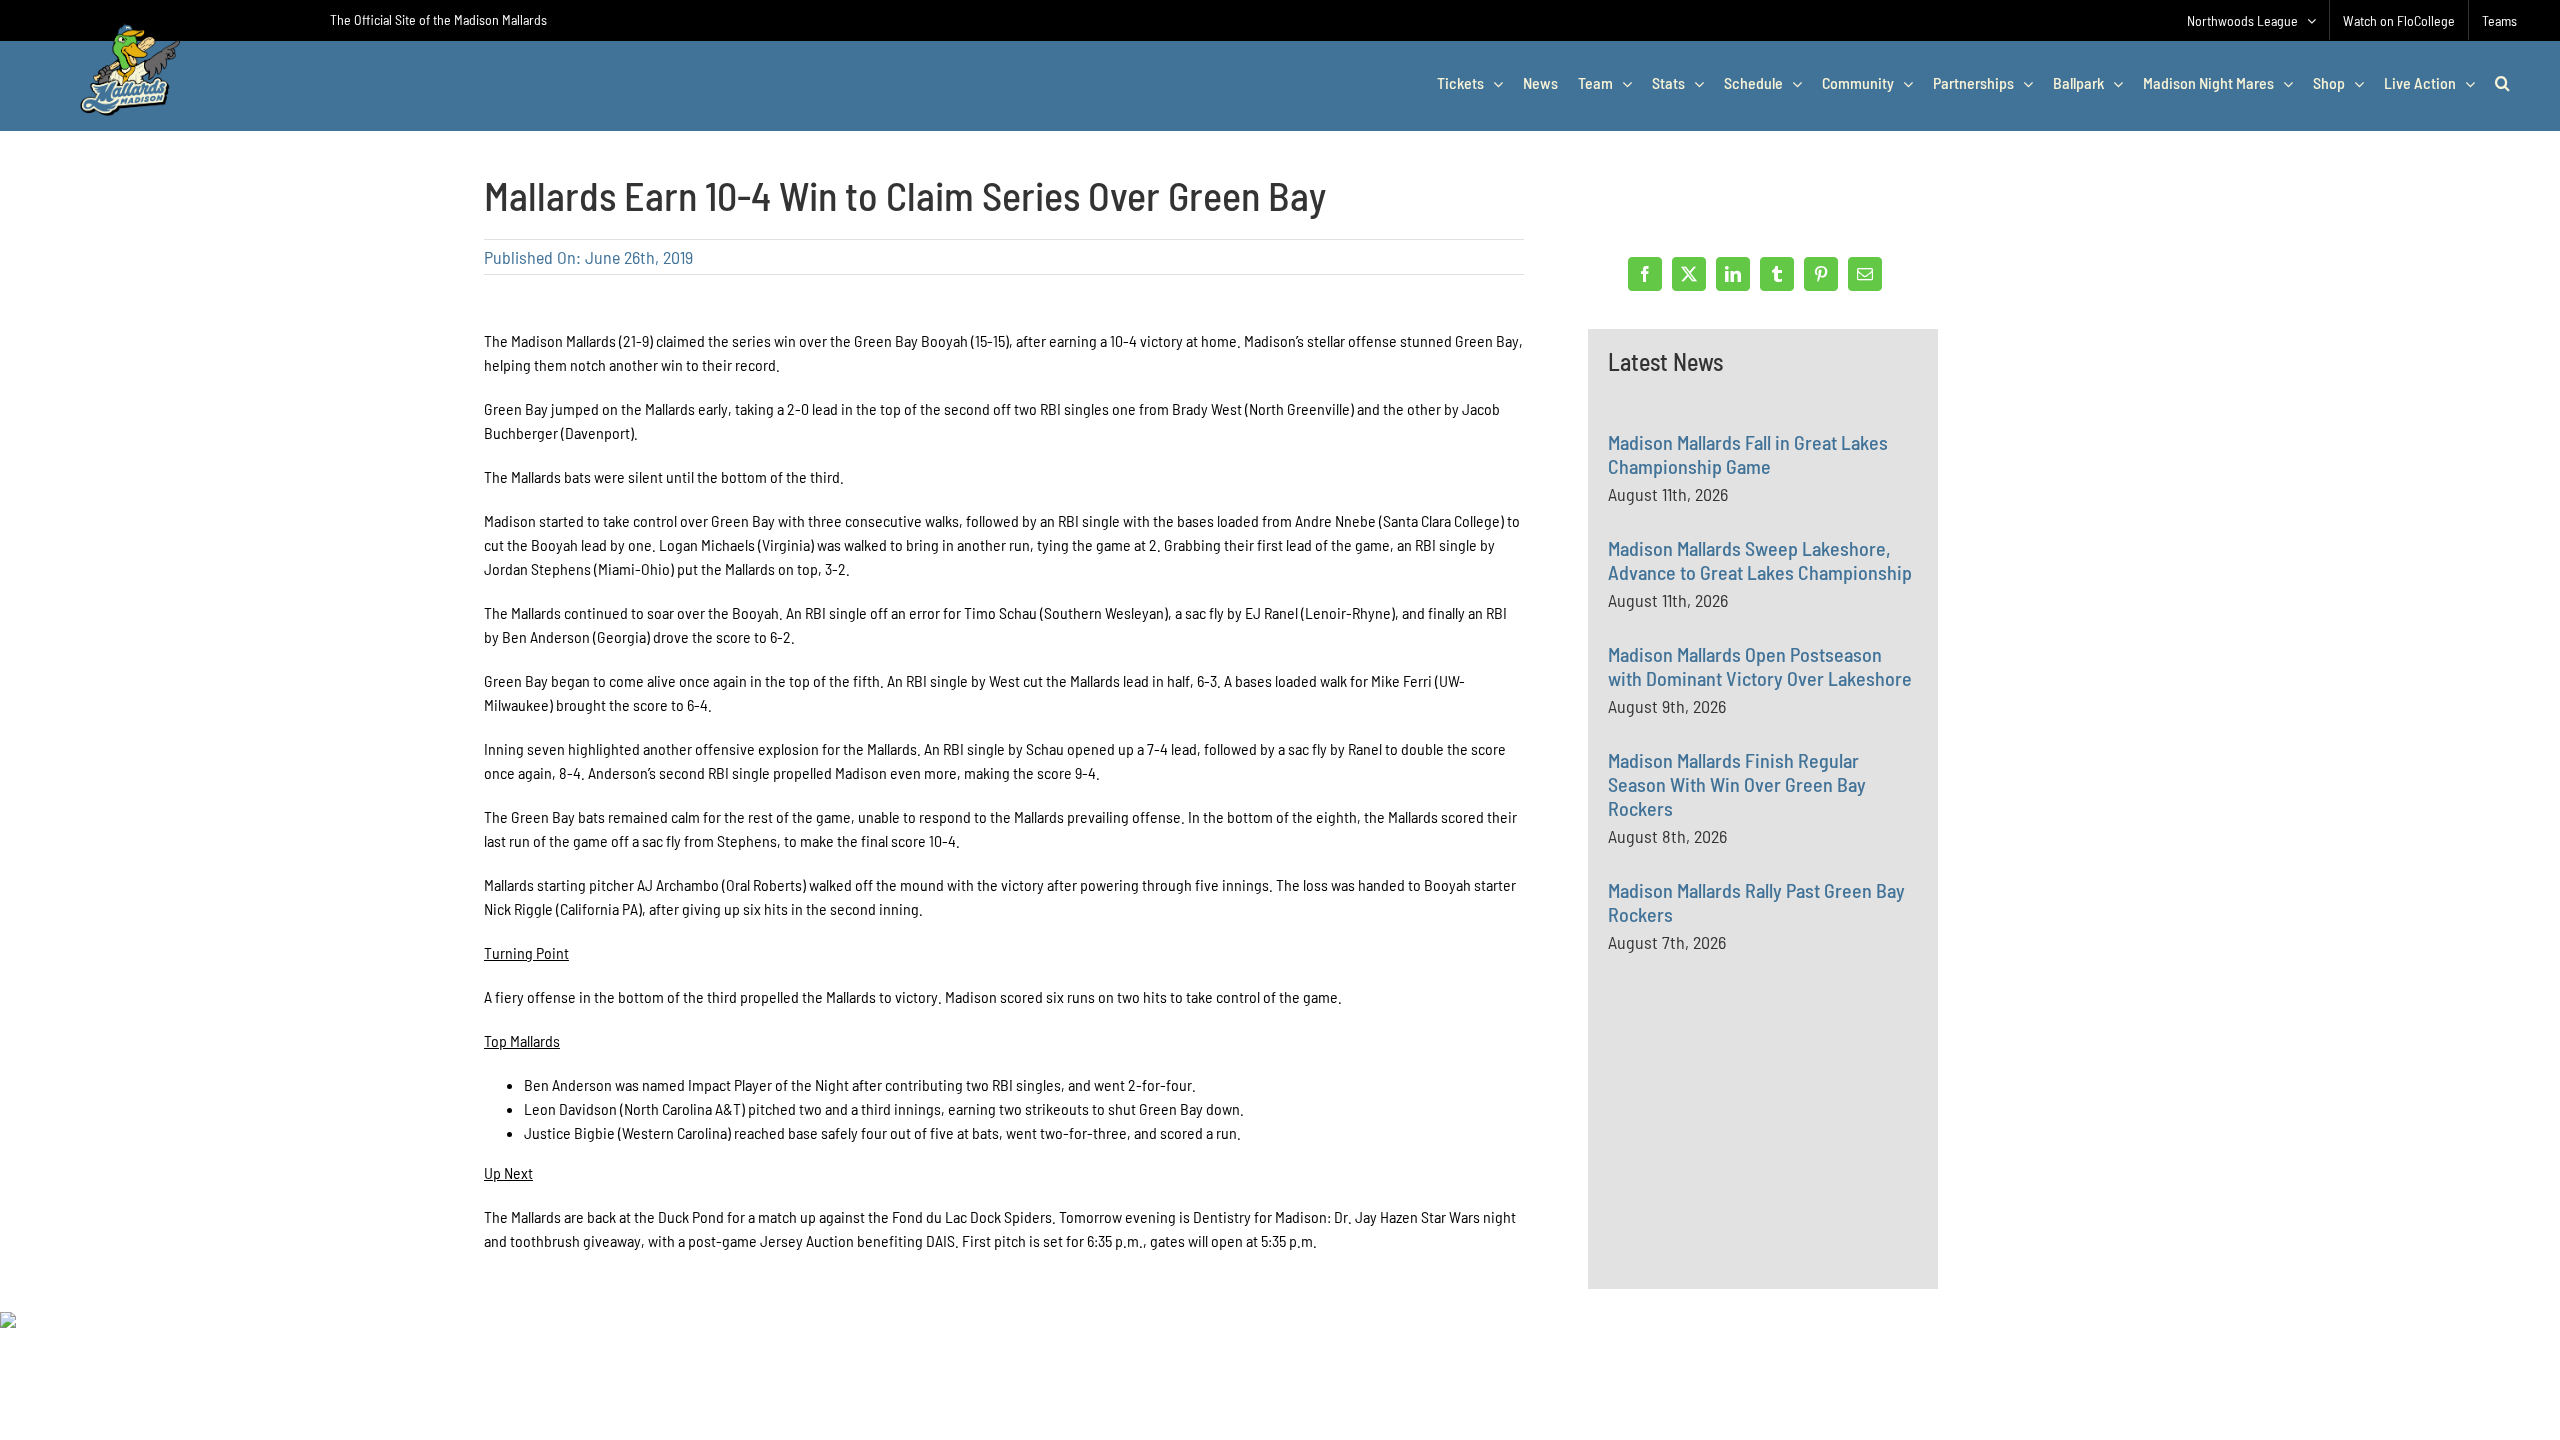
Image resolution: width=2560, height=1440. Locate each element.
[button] (2502, 83)
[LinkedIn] (1733, 274)
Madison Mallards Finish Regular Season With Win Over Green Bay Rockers (1737, 784)
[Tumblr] (1777, 274)
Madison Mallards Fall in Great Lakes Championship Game (1748, 454)
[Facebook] (1645, 274)
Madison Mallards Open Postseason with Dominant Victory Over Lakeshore (1760, 666)
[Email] (1865, 274)
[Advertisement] (1758, 1164)
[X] (1689, 274)
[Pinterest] (1821, 274)
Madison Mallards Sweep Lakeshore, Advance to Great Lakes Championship (1760, 560)
